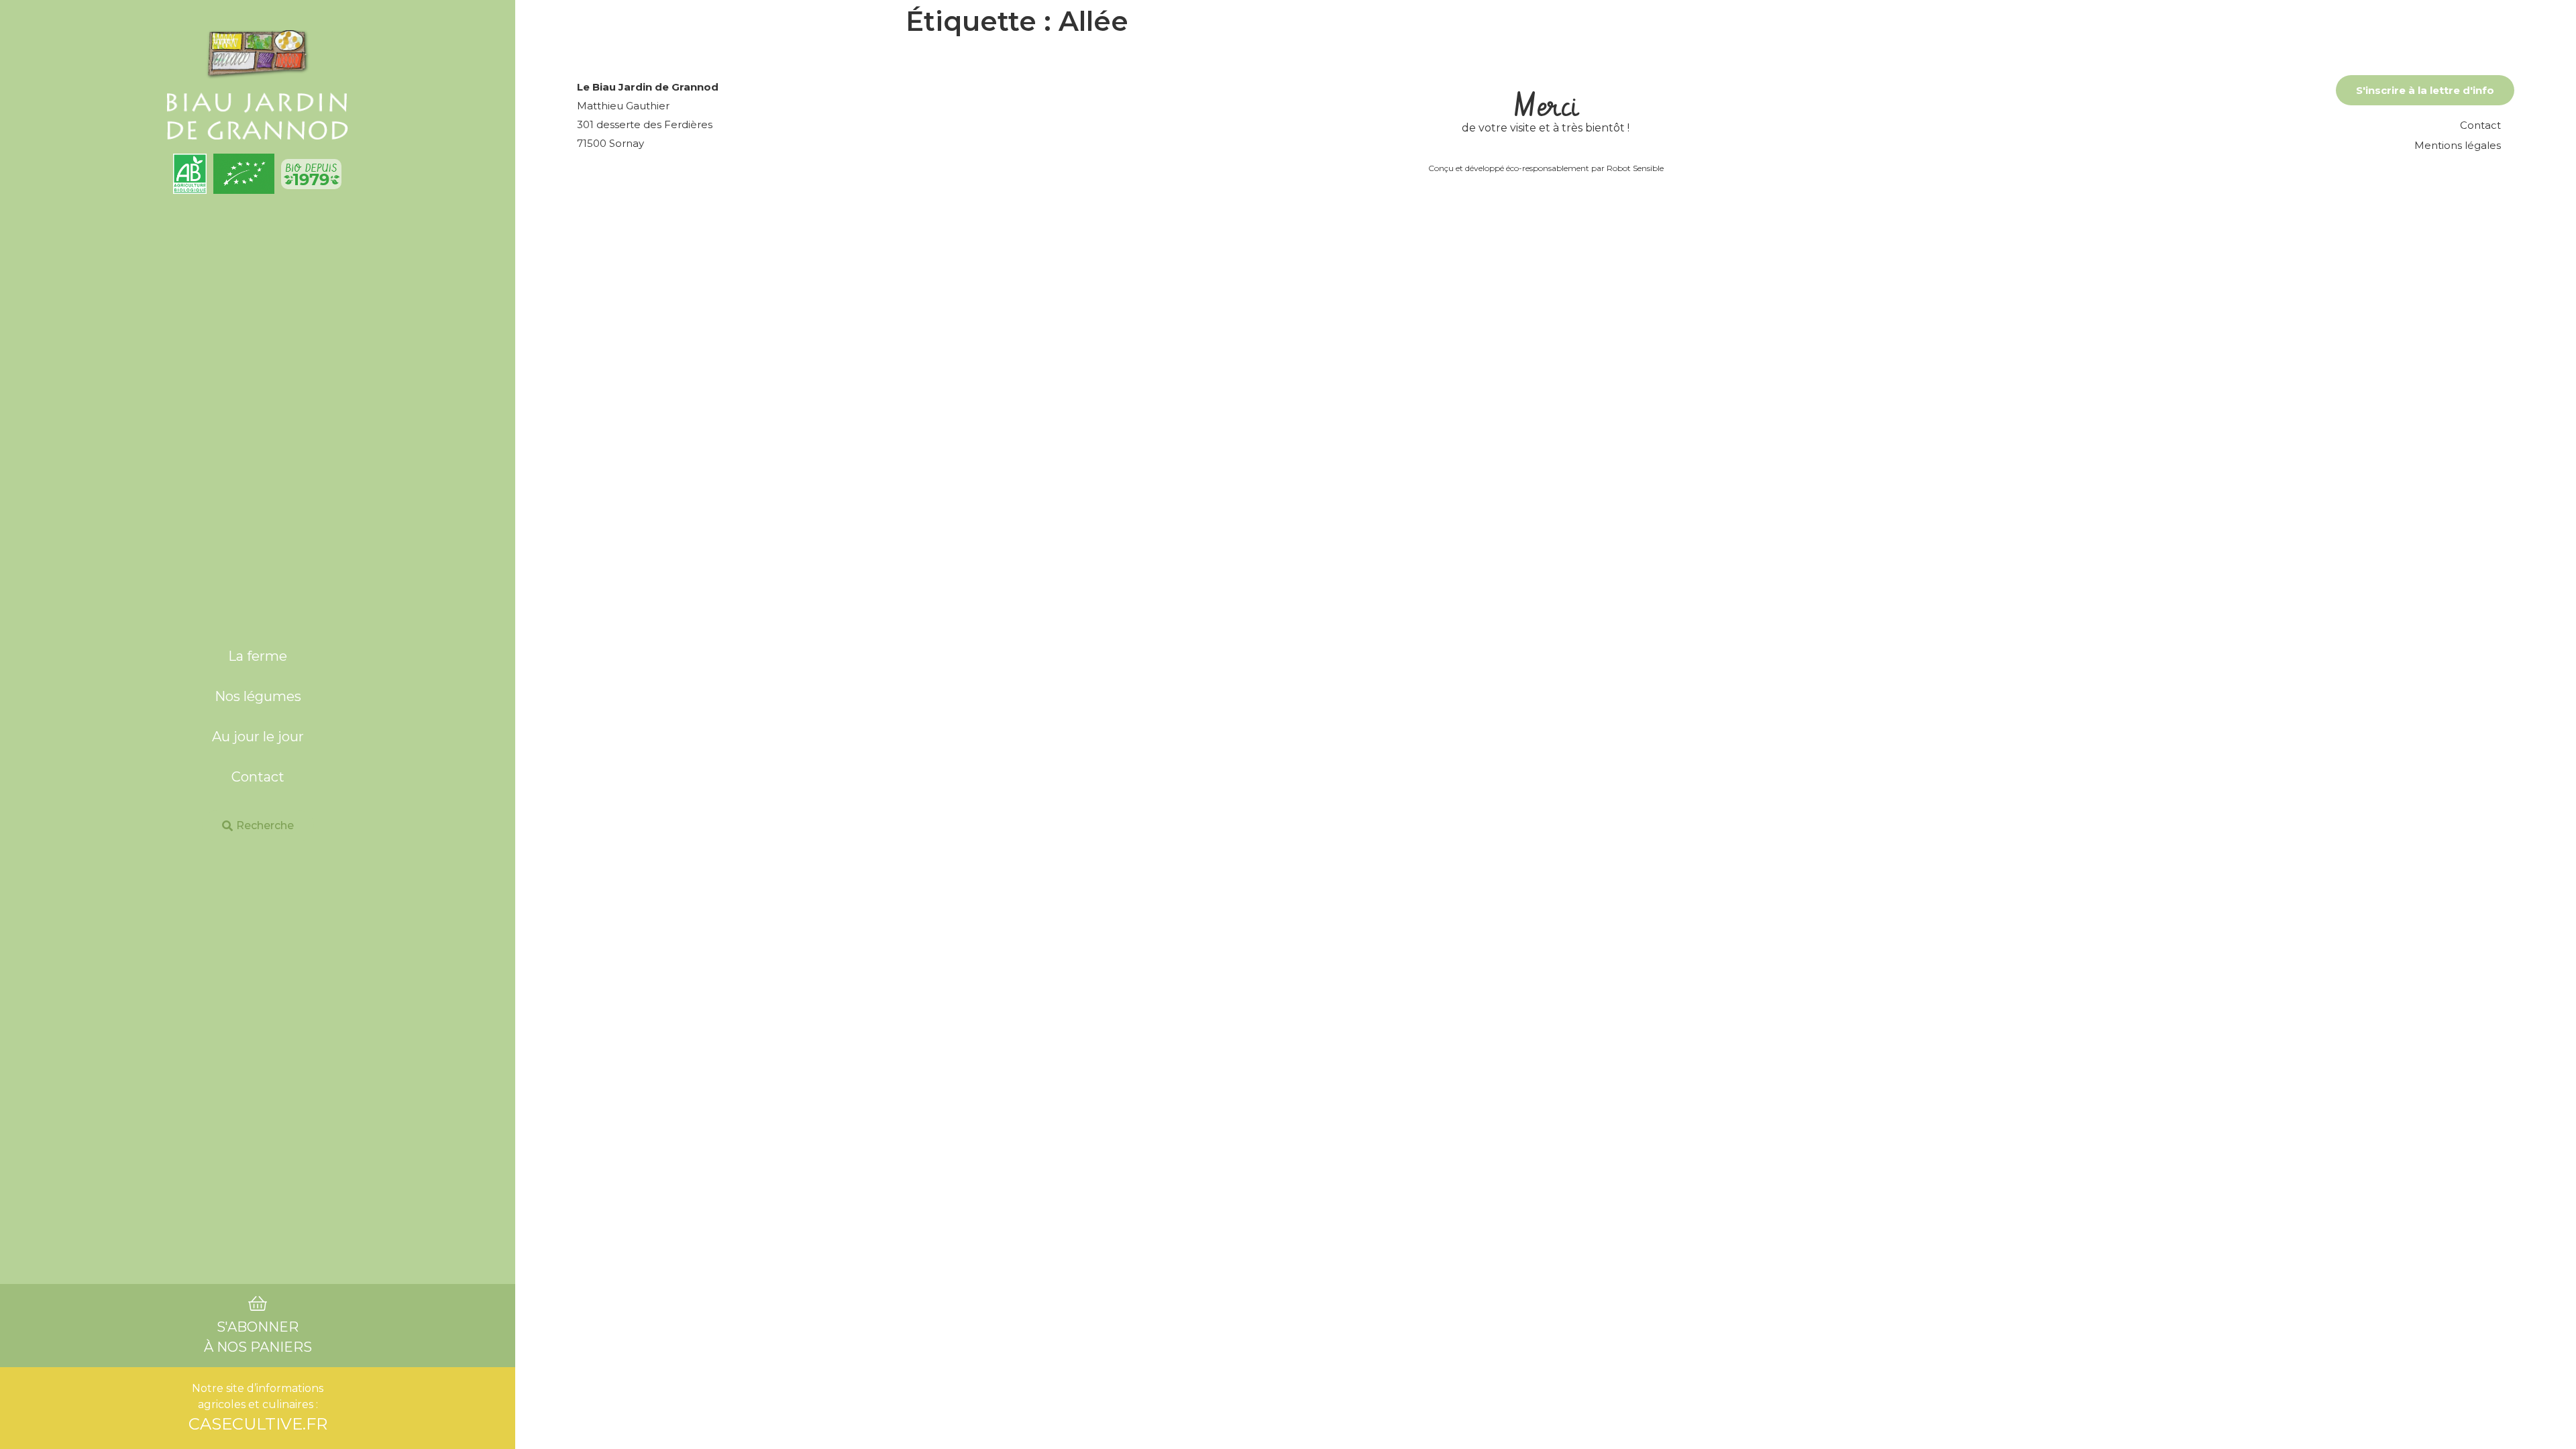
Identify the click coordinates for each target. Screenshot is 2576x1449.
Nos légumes (258, 696)
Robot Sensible (1635, 168)
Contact (258, 777)
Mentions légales (2458, 145)
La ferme (258, 656)
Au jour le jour (258, 737)
